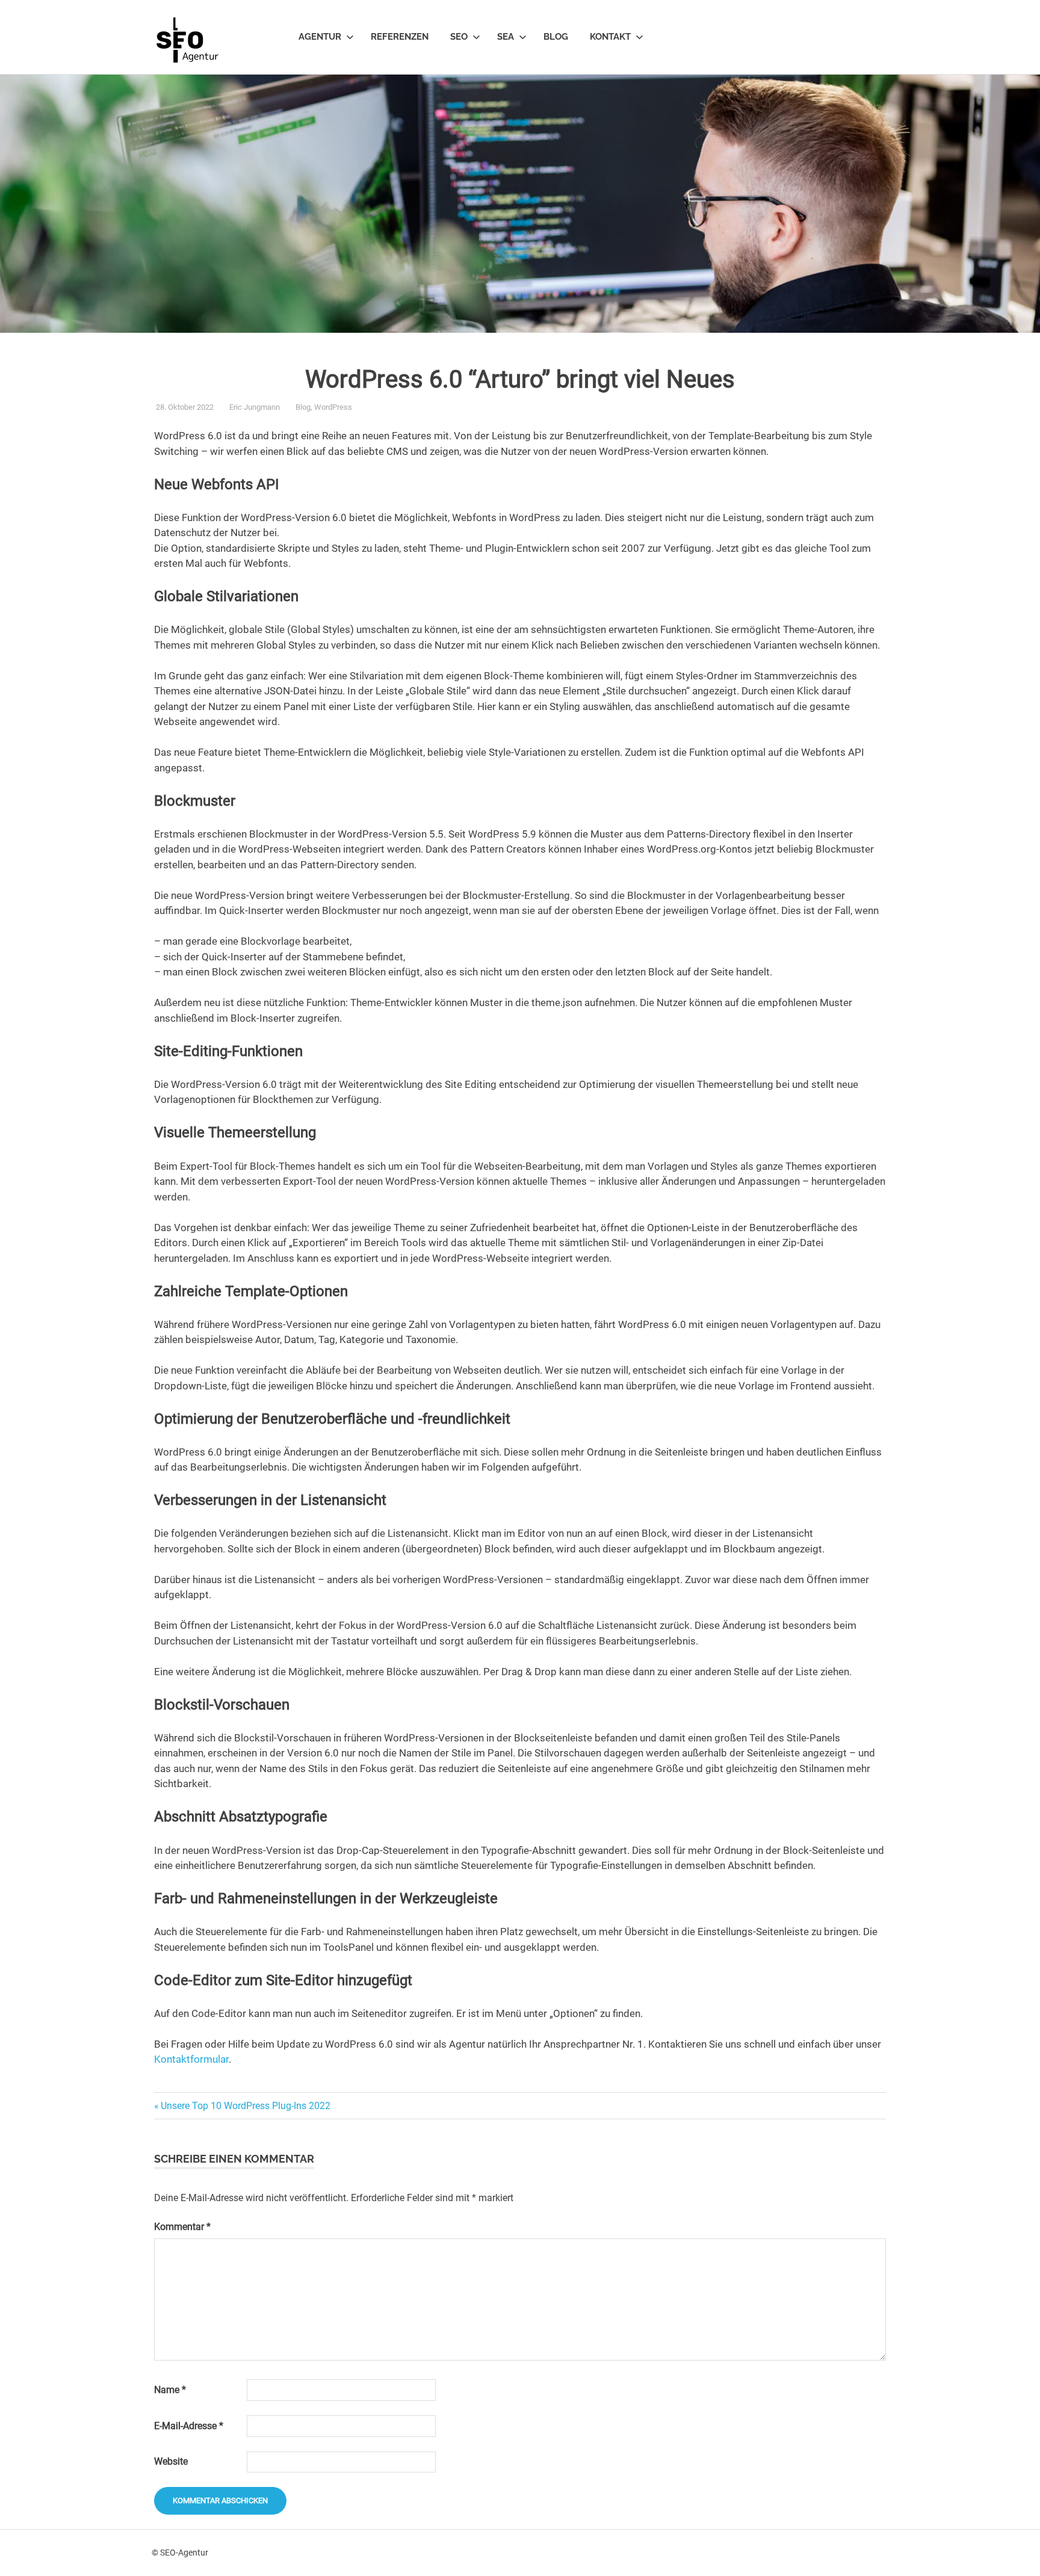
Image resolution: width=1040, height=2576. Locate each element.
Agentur (320, 37)
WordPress (333, 407)
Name (170, 2390)
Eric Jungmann (255, 407)
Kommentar (182, 2227)
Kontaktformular (191, 2059)
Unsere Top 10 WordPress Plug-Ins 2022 (245, 2106)
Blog (556, 37)
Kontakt (610, 37)
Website (171, 2461)
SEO (459, 37)
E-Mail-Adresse (189, 2426)
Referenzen (400, 37)
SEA (506, 37)
